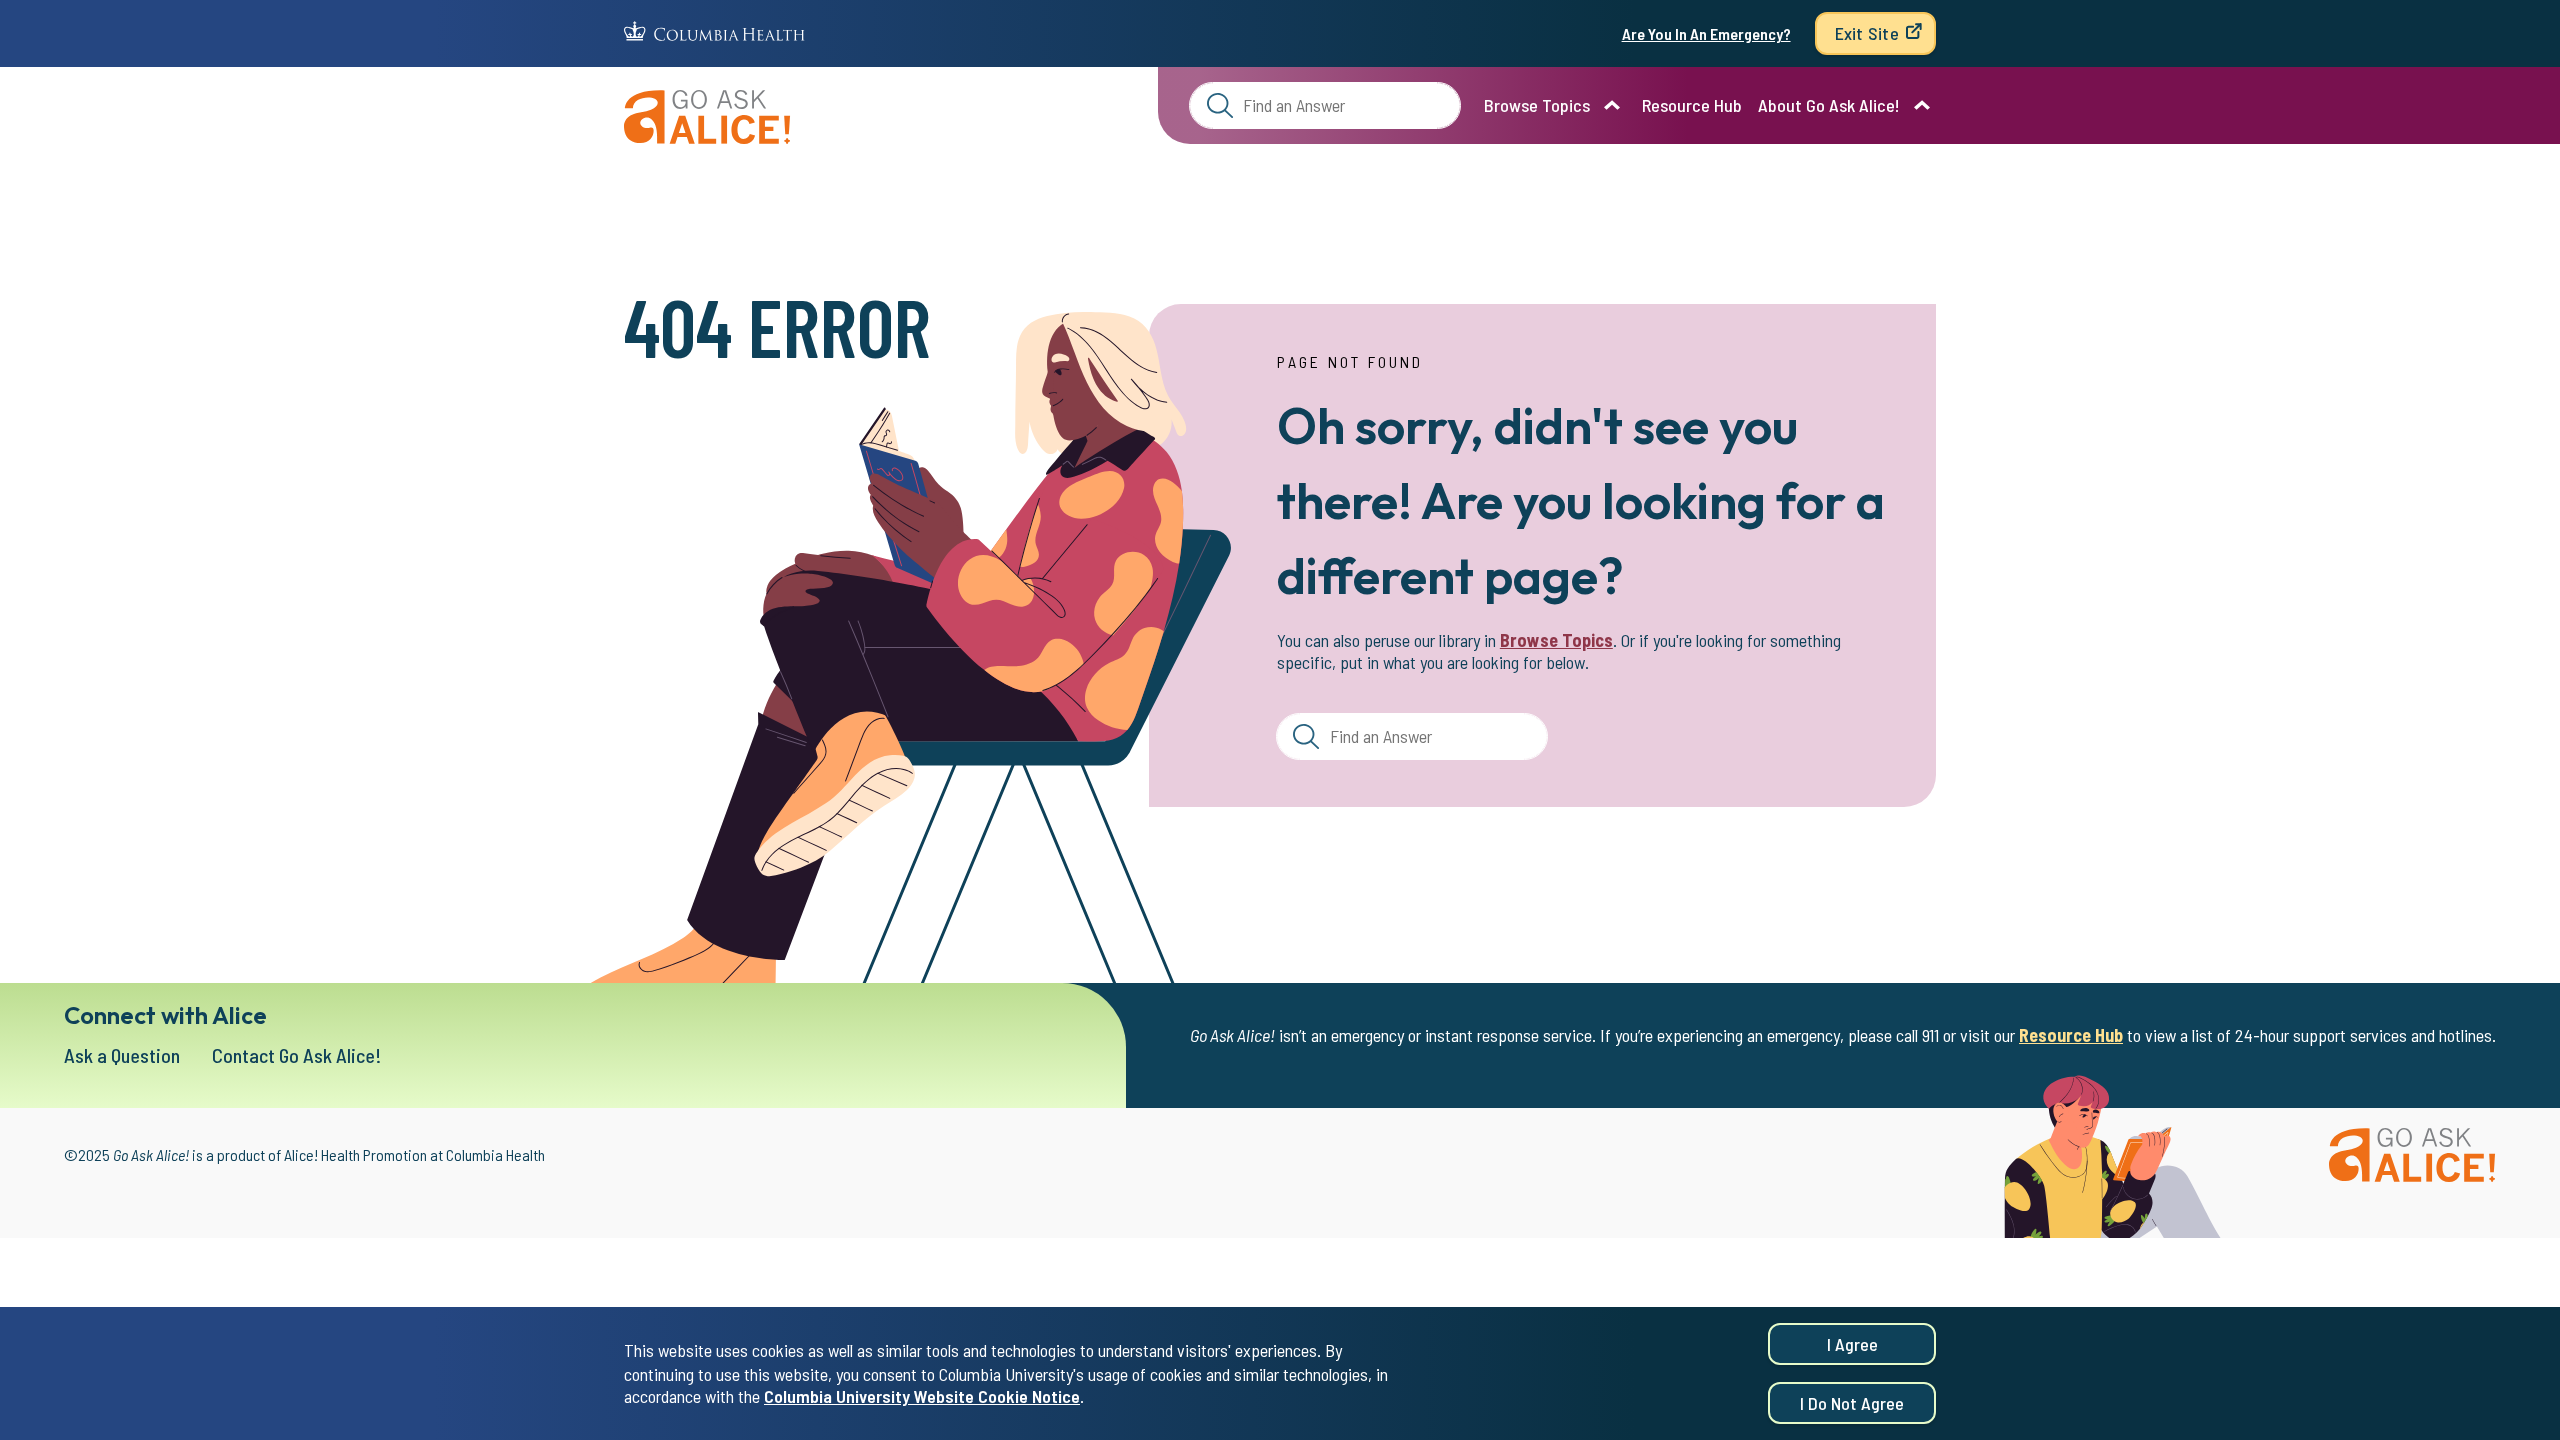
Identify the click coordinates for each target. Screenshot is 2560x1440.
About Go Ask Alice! (1829, 105)
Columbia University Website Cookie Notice (922, 1396)
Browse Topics (1537, 105)
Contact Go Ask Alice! (297, 1055)
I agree (1852, 1344)
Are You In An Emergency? (1706, 33)
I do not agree (1852, 1403)
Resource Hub (1692, 105)
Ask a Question (122, 1055)
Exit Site (1867, 33)
